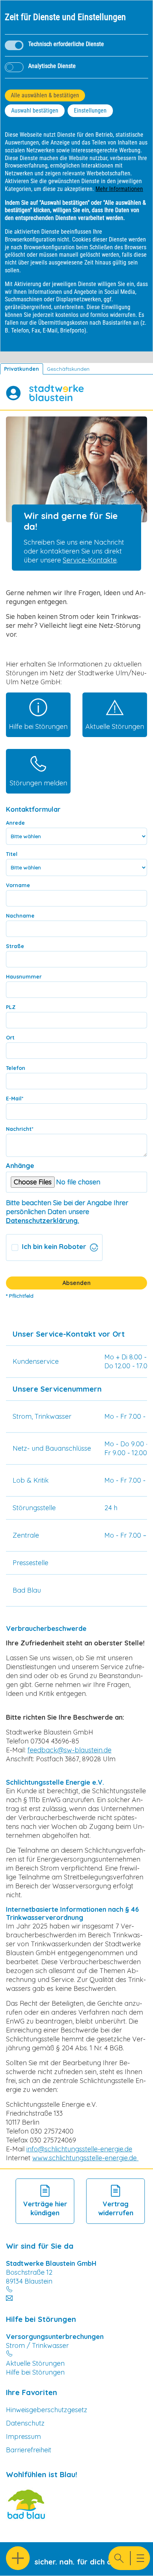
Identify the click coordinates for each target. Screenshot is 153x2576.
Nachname (20, 916)
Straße (15, 946)
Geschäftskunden (68, 369)
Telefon (16, 1068)
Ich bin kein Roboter (54, 1247)
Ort (10, 1038)
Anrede (15, 823)
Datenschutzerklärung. (43, 1221)
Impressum (23, 2437)
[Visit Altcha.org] (94, 1248)
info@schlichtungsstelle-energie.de (79, 2149)
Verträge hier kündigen (45, 2208)
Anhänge (20, 1166)
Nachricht (20, 1129)
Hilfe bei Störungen (35, 2372)
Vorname (18, 885)
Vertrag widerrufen (116, 2208)
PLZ (11, 1007)
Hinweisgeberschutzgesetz (47, 2410)
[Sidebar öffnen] (18, 2558)
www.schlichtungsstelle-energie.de (85, 2158)
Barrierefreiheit (29, 2450)
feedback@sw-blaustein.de (69, 1750)
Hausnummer (24, 977)
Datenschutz (25, 2423)
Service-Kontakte (90, 560)
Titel (12, 854)
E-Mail (15, 1099)
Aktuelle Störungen (35, 2363)
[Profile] (13, 393)
